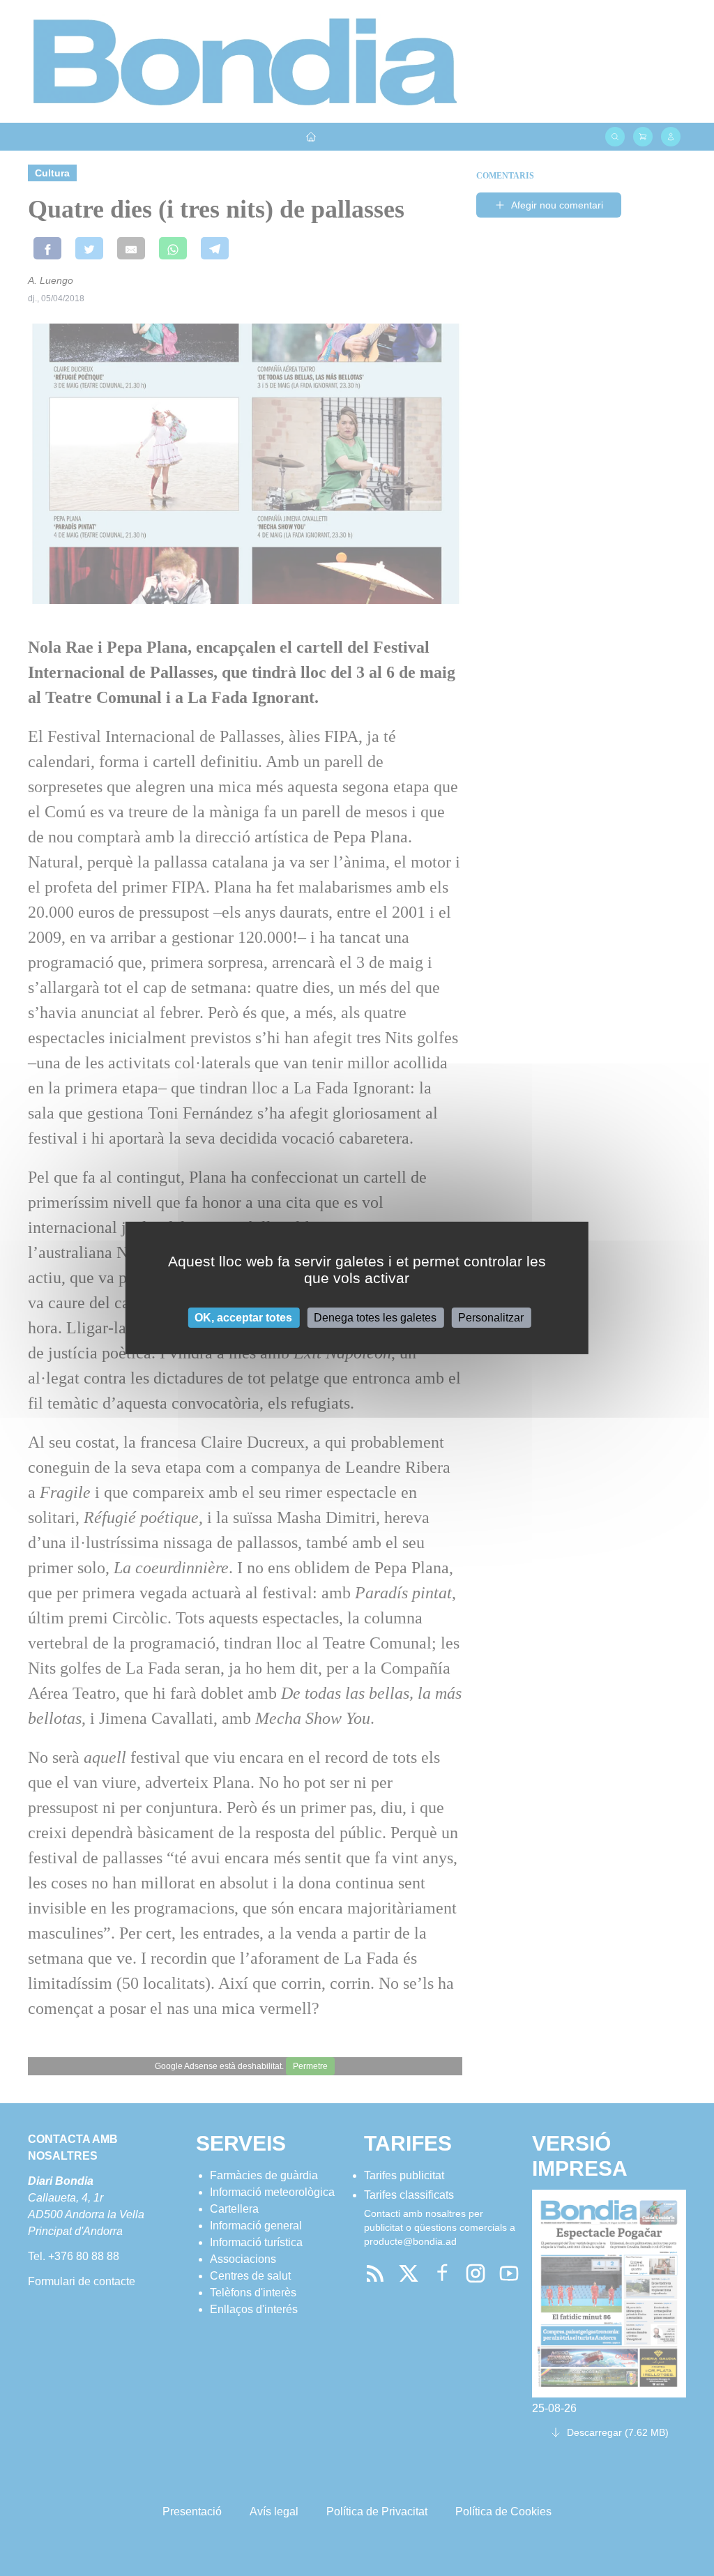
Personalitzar (491, 1318)
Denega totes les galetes (375, 1318)
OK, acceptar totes (243, 1318)
